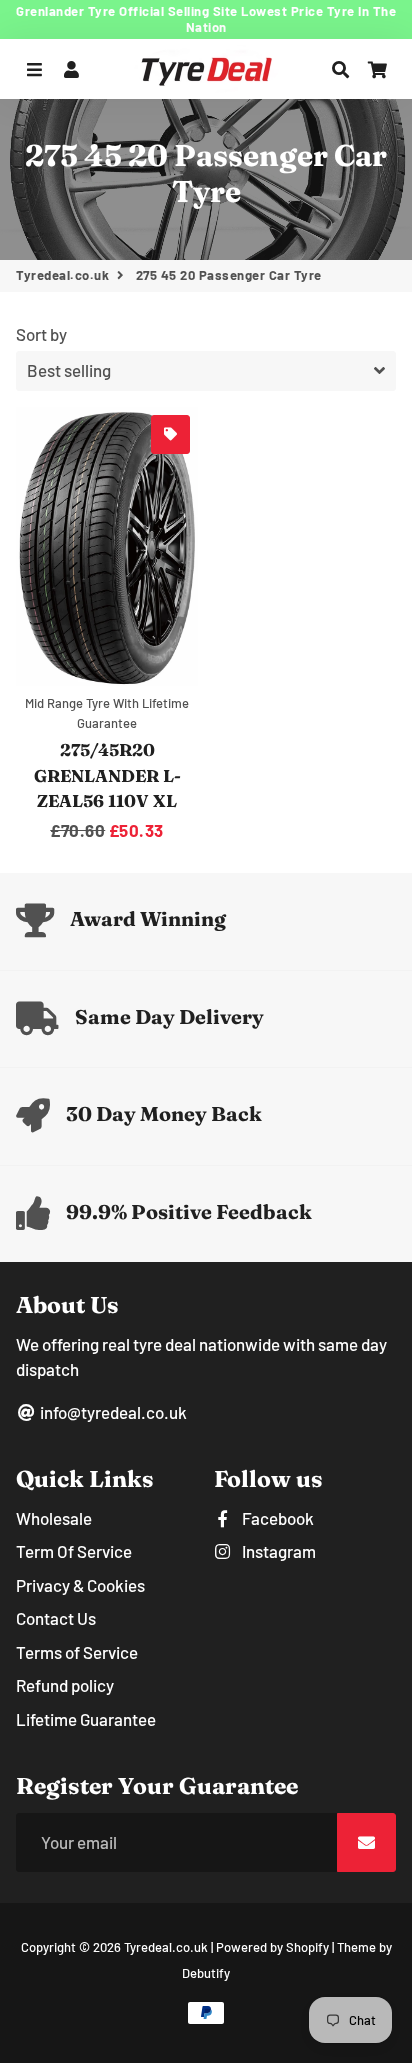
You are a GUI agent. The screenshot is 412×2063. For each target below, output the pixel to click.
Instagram (277, 1551)
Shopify (307, 1947)
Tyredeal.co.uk (62, 275)
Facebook (276, 1518)
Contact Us (56, 1618)
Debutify (206, 1973)
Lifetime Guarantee (86, 1719)
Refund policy (65, 1685)
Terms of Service (77, 1652)
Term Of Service (74, 1551)
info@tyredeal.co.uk (112, 1412)
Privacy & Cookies (80, 1585)
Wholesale (54, 1518)
